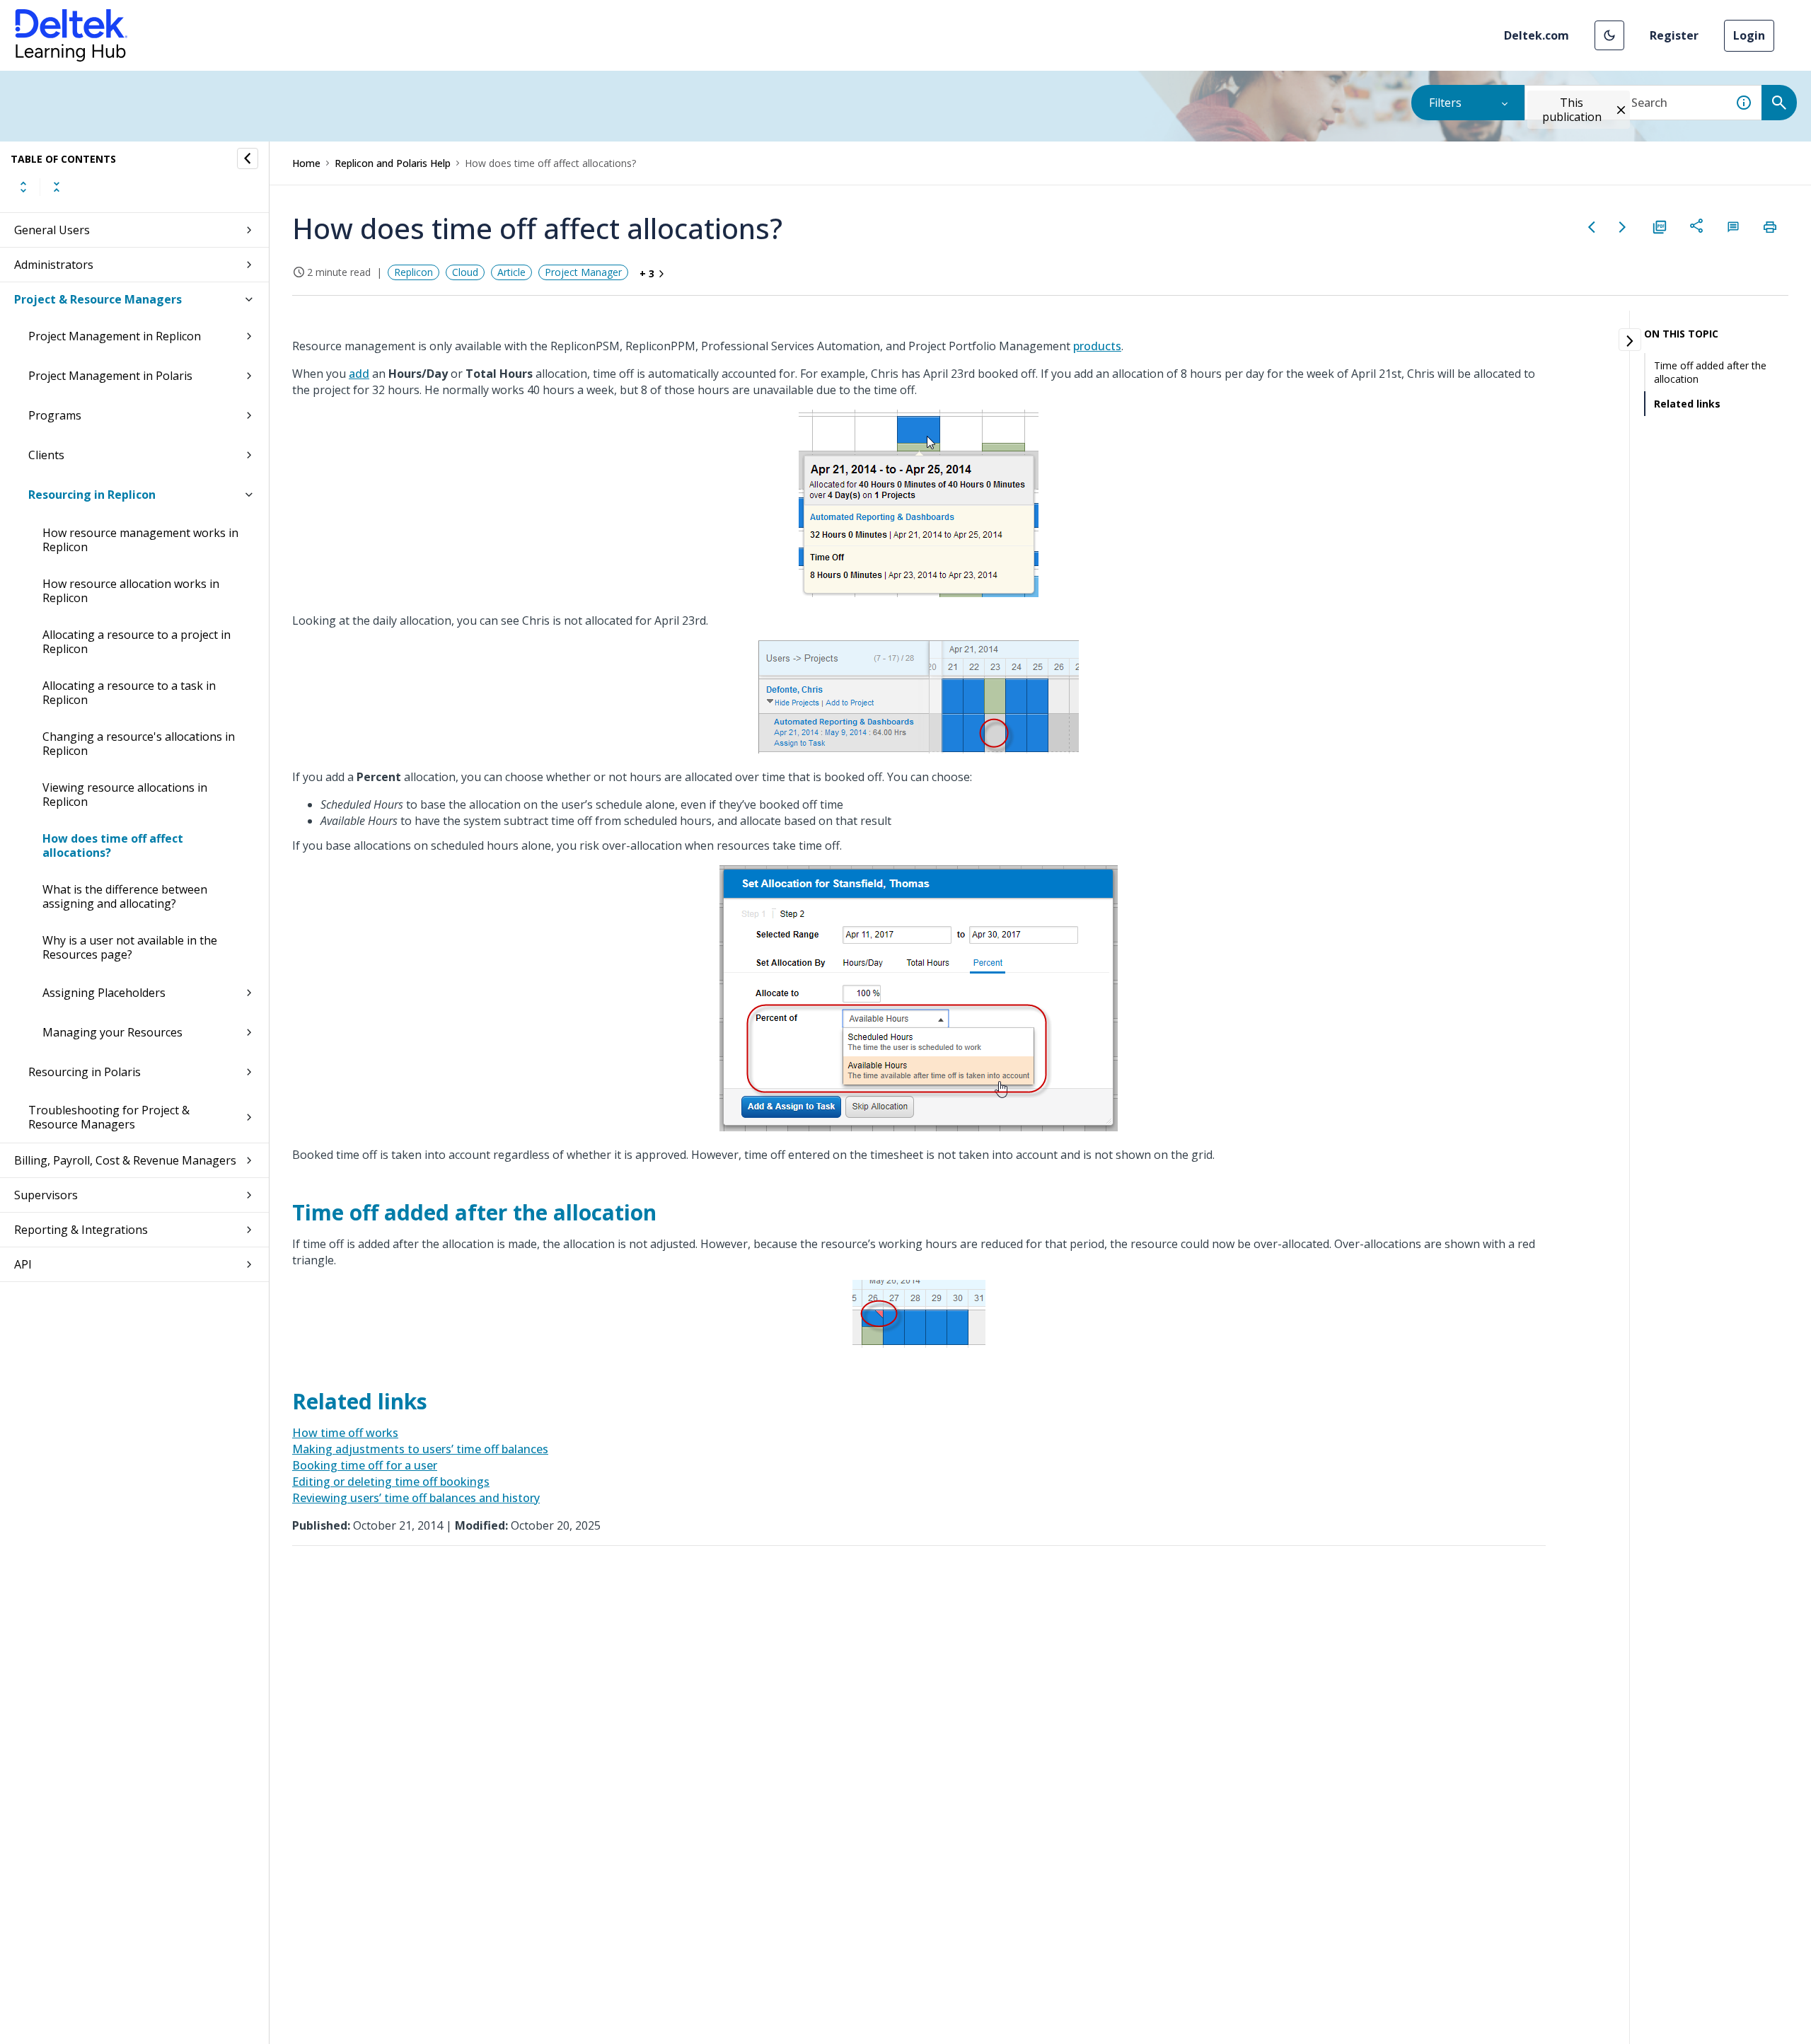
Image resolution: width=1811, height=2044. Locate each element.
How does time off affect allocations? (113, 845)
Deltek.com (1537, 35)
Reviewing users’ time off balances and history (416, 1498)
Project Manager (583, 272)
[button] (1609, 35)
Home (306, 163)
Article (511, 272)
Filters (1445, 103)
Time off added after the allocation (1710, 372)
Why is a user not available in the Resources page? (130, 947)
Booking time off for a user (365, 1465)
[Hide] (248, 158)
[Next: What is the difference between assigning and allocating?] (1623, 227)
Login (1749, 35)
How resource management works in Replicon (140, 540)
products (1097, 346)
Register (1674, 35)
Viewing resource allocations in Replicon (125, 795)
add (359, 374)
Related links (1687, 404)
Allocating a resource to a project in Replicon (137, 642)
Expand (23, 187)
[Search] (1779, 103)
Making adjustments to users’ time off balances (420, 1449)
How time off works (345, 1433)
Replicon (413, 272)
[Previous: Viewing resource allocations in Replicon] (1592, 227)
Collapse (57, 187)
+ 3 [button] (647, 273)
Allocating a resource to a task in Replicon (129, 693)
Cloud (465, 272)
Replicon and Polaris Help (393, 163)
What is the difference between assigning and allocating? (125, 896)
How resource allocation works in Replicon (131, 591)
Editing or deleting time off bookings (391, 1482)
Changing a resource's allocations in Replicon (139, 744)
